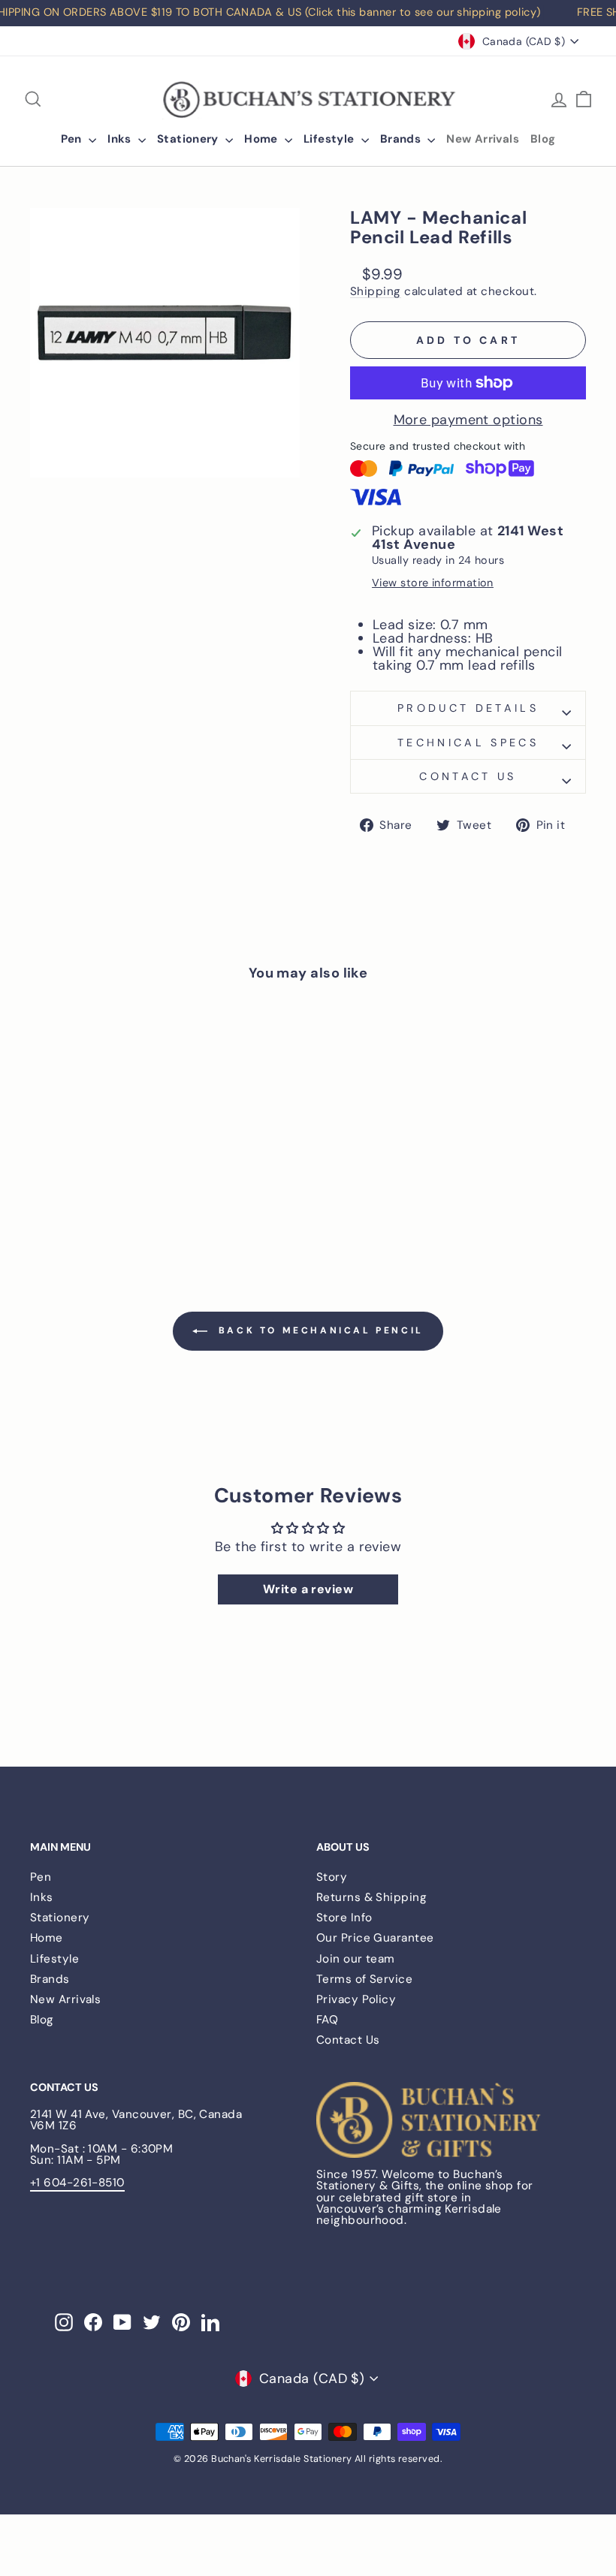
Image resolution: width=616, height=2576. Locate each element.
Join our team (356, 1959)
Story (332, 1877)
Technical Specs (468, 743)
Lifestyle (331, 139)
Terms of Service (364, 1979)
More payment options (468, 420)
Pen (73, 139)
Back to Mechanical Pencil (319, 1330)
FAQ (327, 2020)
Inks (121, 139)
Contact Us (348, 2040)
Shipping (376, 292)
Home (263, 139)
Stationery (189, 139)
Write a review (308, 1589)
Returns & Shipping (371, 1897)
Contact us (468, 776)
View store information (433, 583)
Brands (402, 139)
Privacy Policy (356, 1999)
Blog (543, 139)
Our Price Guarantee (375, 1938)
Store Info (344, 1918)
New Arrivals (483, 139)
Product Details (468, 708)
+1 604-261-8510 (77, 2183)
